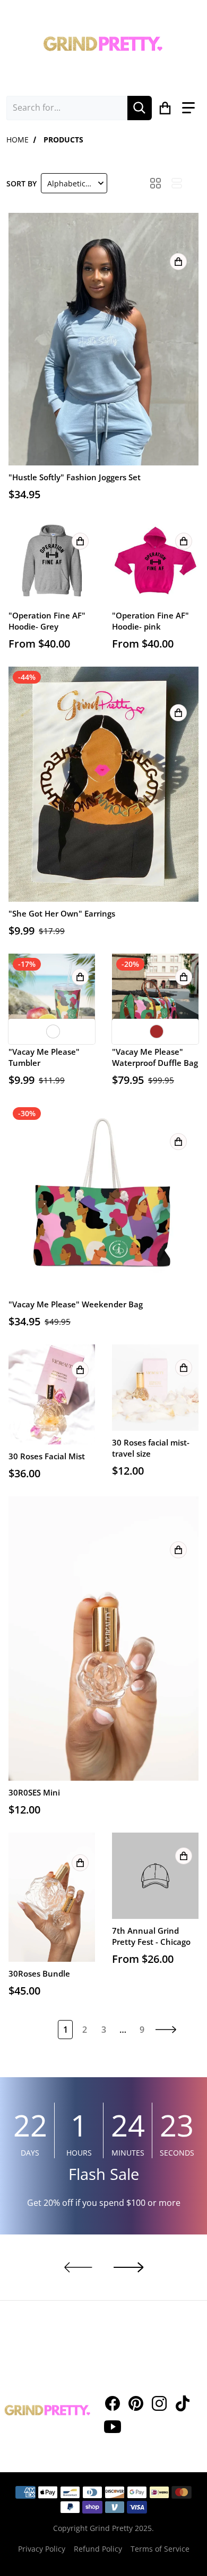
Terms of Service (160, 2549)
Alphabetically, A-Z (76, 183)
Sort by (21, 183)
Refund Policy (98, 2549)
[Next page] (166, 2030)
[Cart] (165, 108)
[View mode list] (177, 183)
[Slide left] (78, 2267)
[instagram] (159, 2403)
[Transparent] (53, 1031)
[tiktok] (183, 2403)
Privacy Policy (42, 2549)
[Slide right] (129, 2267)
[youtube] (113, 2427)
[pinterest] (136, 2403)
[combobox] (67, 108)
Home (18, 140)
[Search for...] (140, 108)
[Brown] (157, 1031)
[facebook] (113, 2403)
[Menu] (188, 108)
